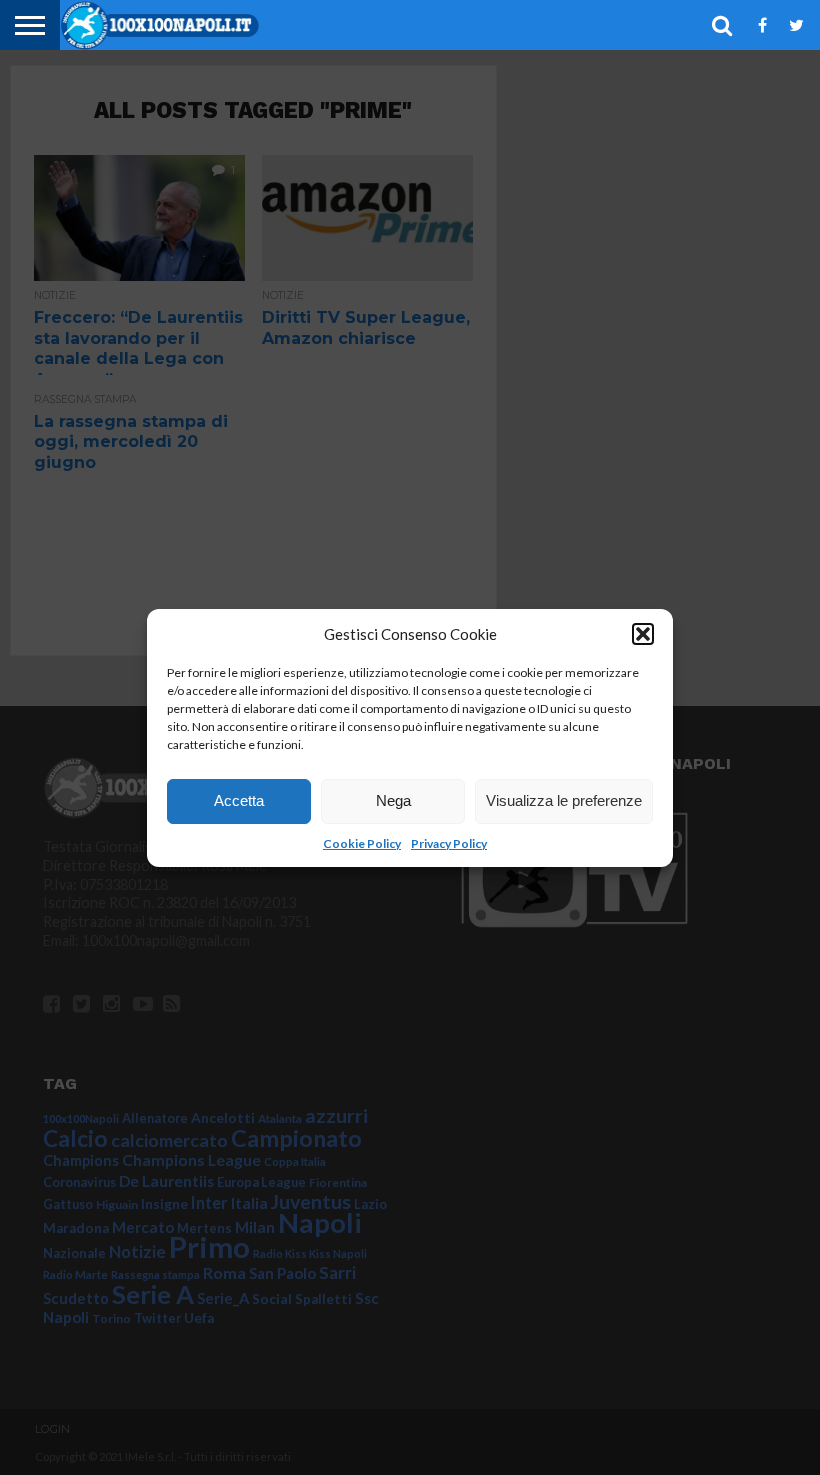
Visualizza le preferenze (564, 800)
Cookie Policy (362, 843)
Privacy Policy (449, 843)
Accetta (239, 800)
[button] (643, 634)
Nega (393, 800)
